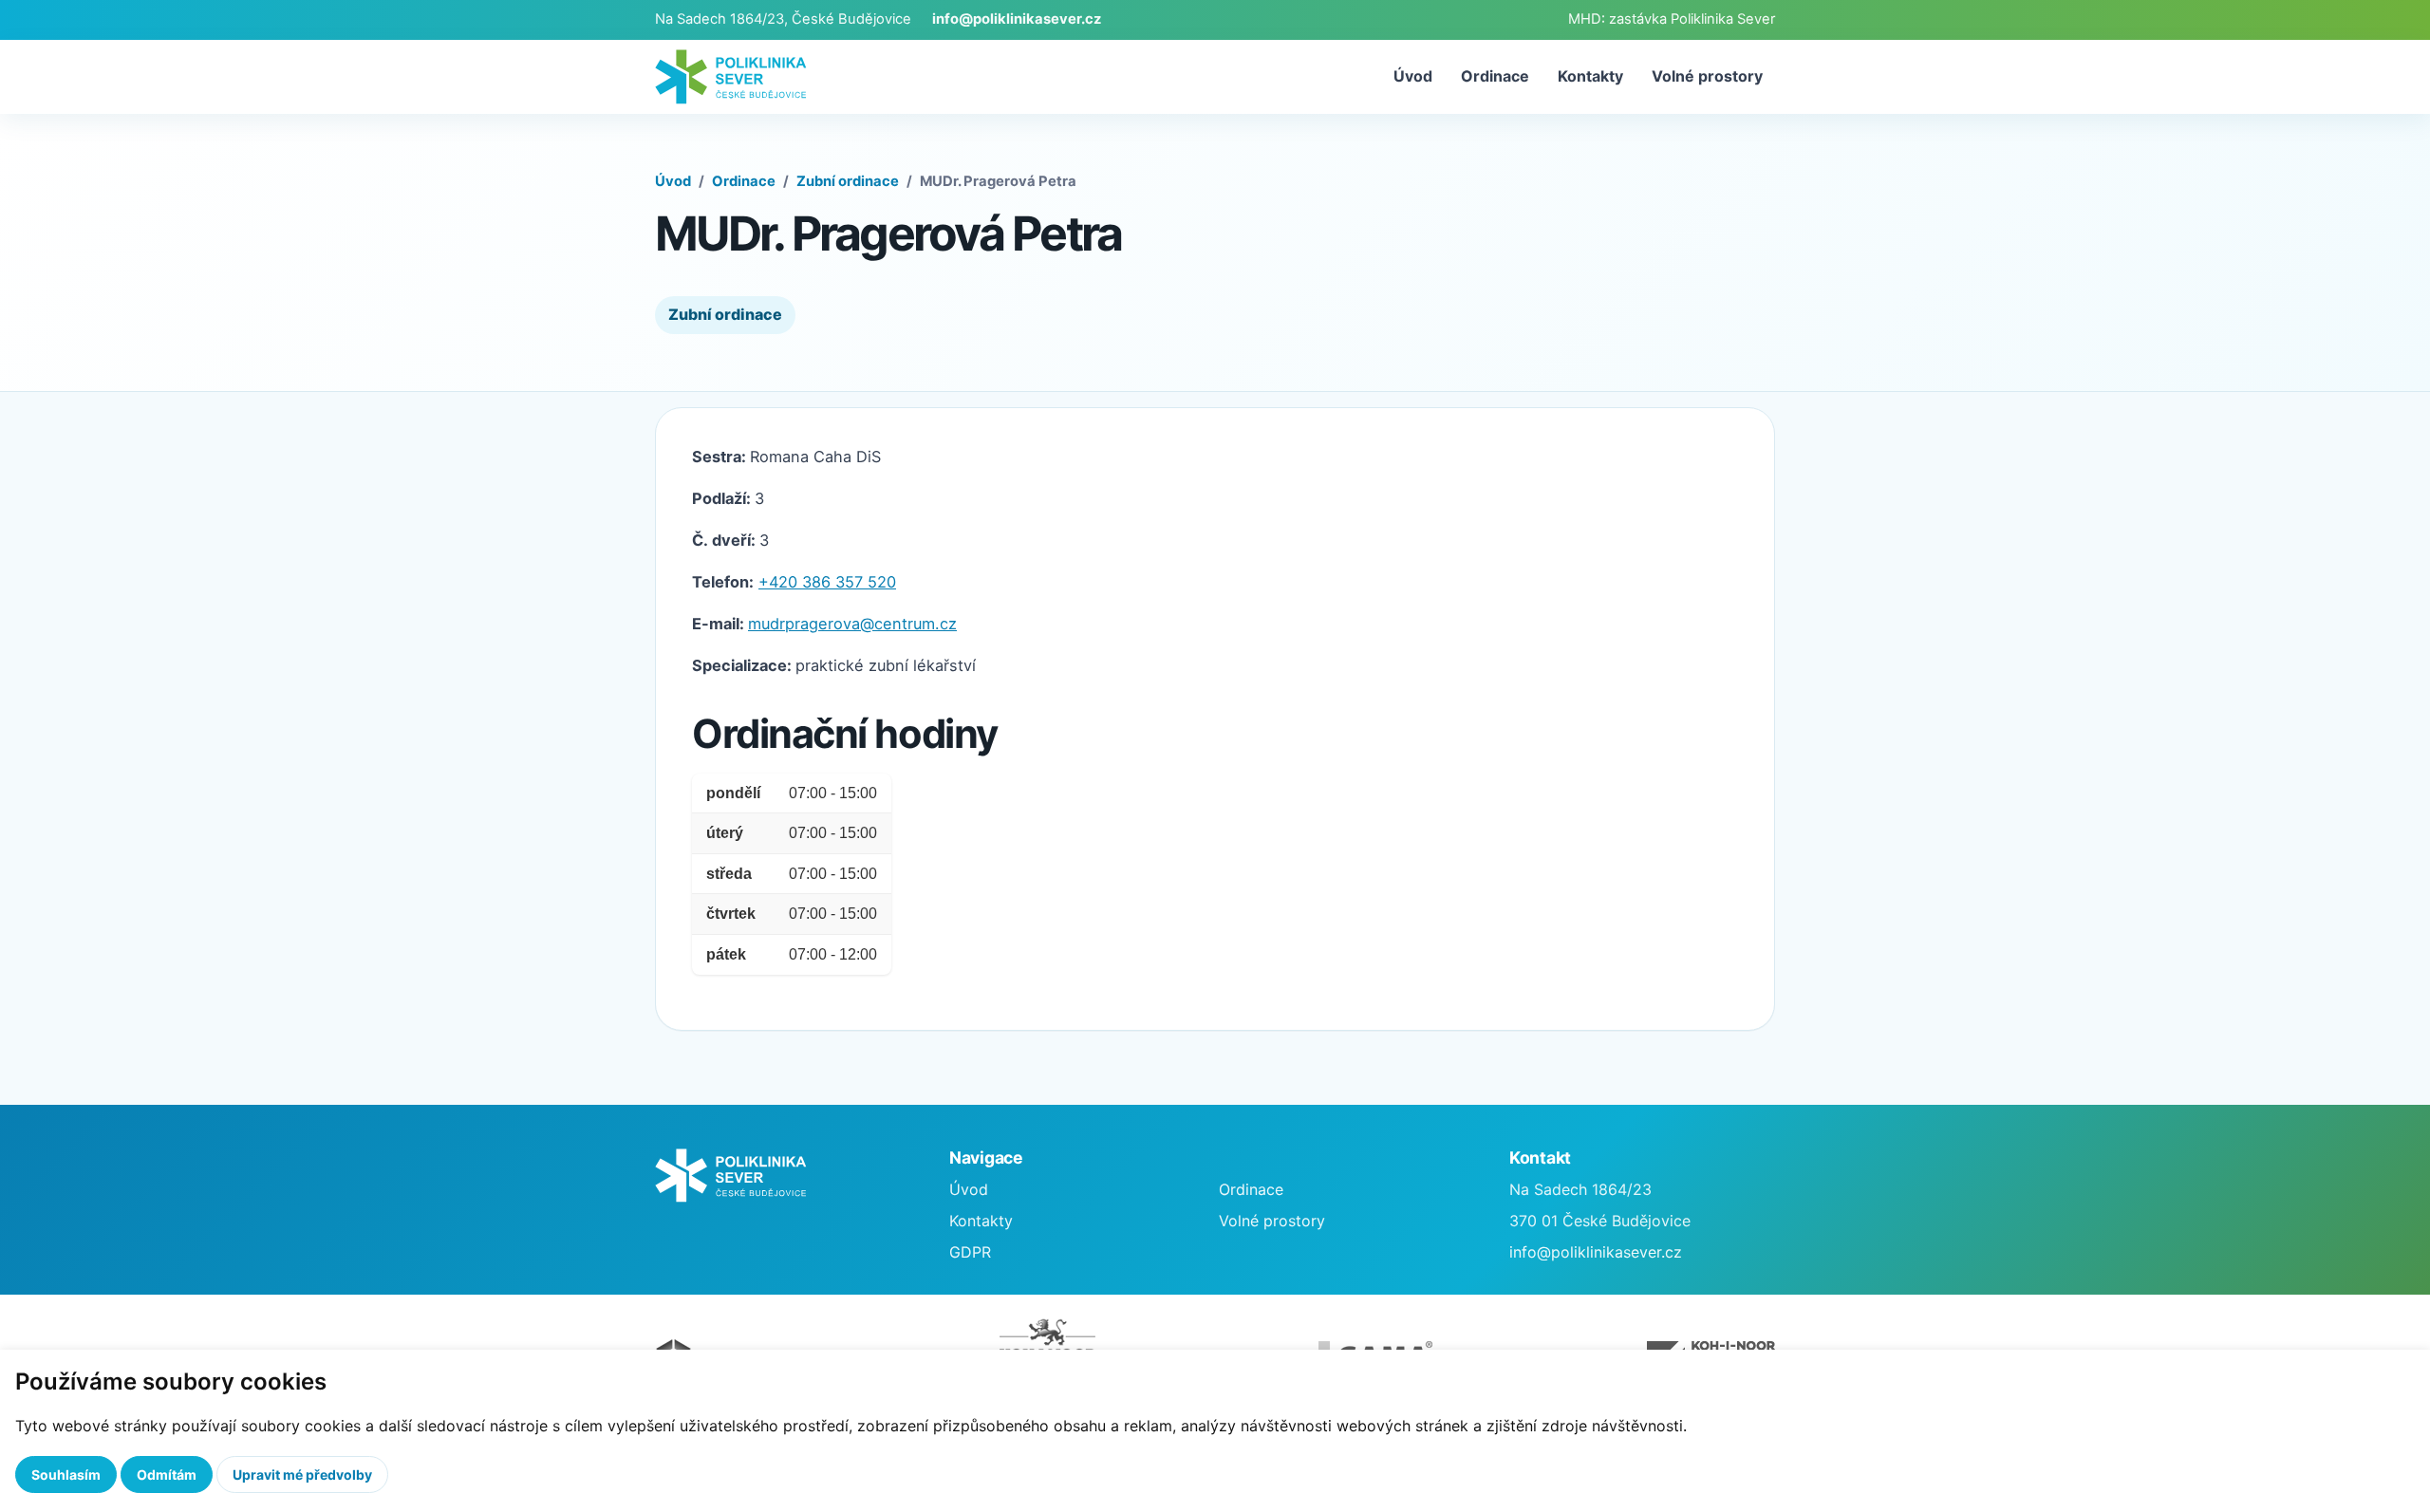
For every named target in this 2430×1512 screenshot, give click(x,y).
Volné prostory (1707, 76)
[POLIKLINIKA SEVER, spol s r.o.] (731, 76)
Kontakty (1590, 76)
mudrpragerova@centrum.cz (852, 624)
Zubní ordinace (848, 181)
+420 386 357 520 (827, 582)
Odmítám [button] (167, 1475)
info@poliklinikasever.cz (1017, 19)
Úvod (1413, 76)
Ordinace (1495, 76)
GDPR (970, 1252)
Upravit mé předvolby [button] (302, 1475)
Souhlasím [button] (66, 1475)
